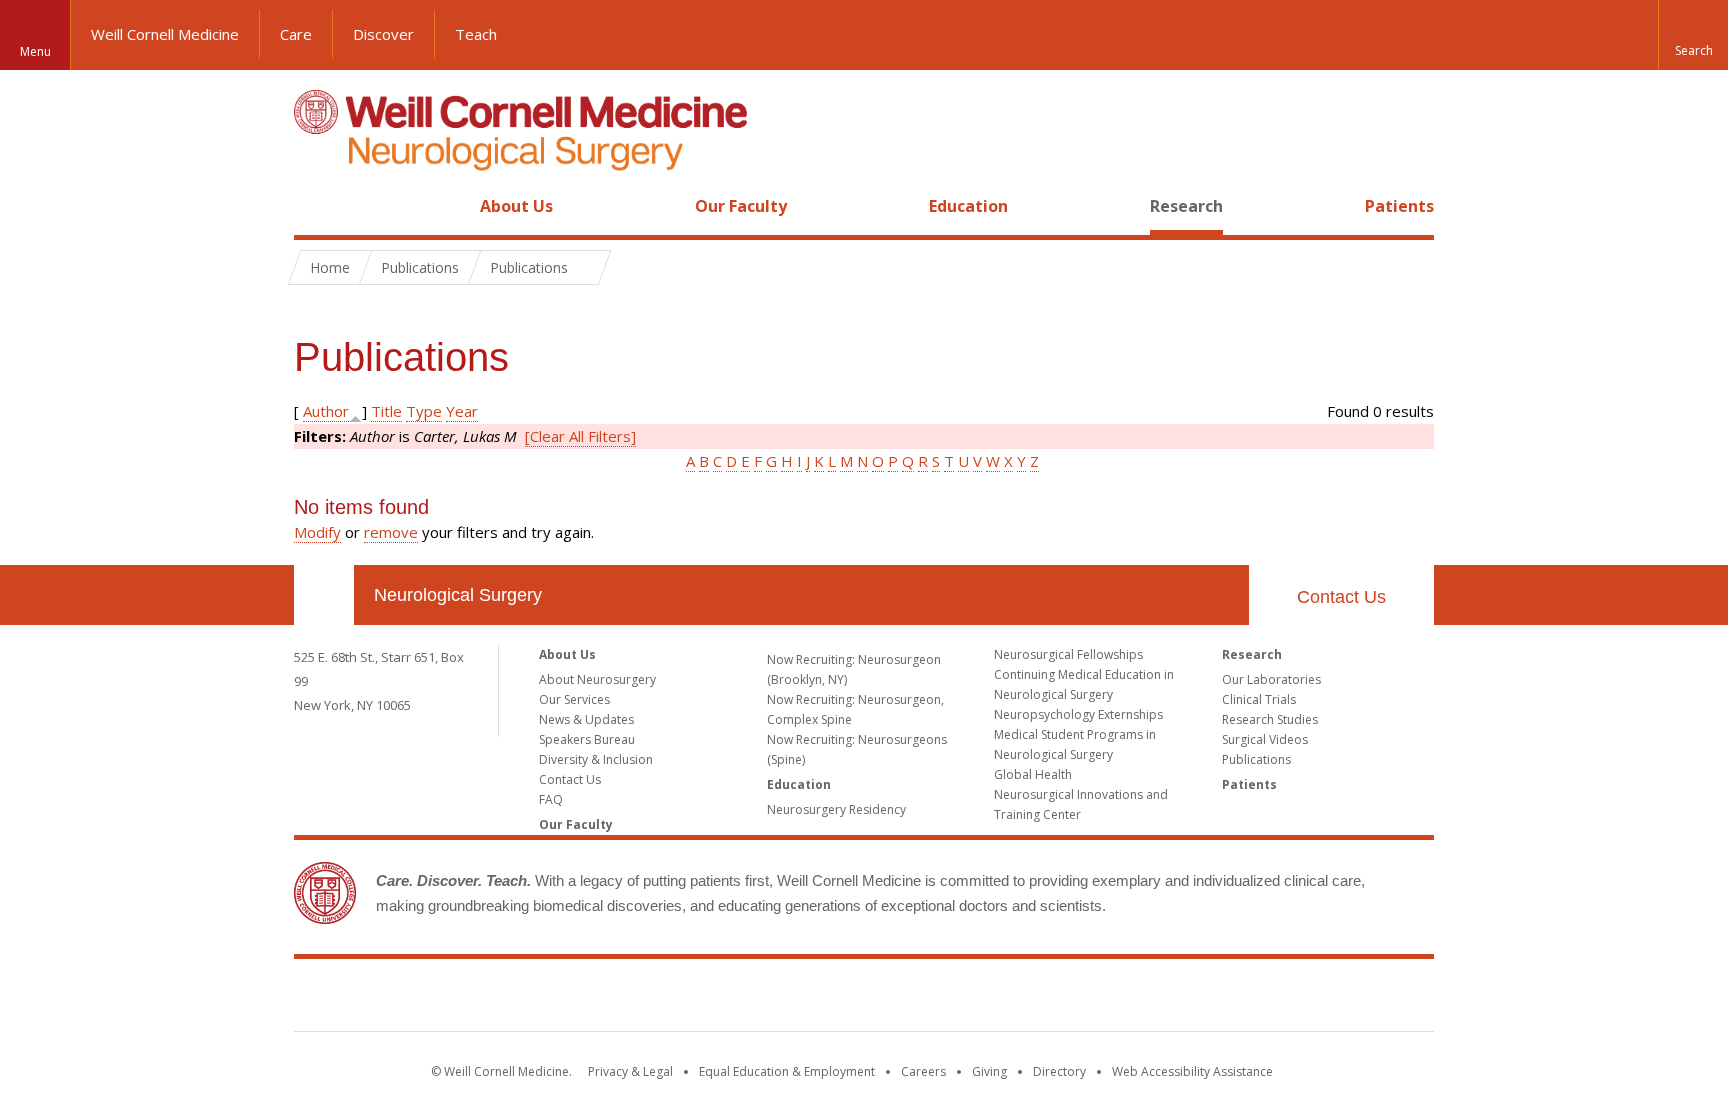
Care (296, 34)
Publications (1256, 759)
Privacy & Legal (630, 1071)
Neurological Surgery (458, 595)
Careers (923, 1071)
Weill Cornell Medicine (165, 34)
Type (424, 411)
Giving (989, 1071)
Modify (317, 532)
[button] (1693, 35)
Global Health (1033, 774)
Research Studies (1270, 719)
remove (391, 532)
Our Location (324, 595)
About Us (516, 206)
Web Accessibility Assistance (1192, 1071)
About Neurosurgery (597, 679)
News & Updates (586, 719)
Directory (1059, 1071)
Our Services (574, 699)
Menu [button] (35, 51)
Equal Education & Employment (787, 1071)
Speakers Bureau (587, 739)
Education (968, 206)
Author (326, 411)
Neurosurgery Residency (836, 809)
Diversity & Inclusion (596, 759)
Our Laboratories (1271, 679)
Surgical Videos (1265, 739)
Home (316, 206)
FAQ (551, 799)
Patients (1399, 206)
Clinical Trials (1259, 699)
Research (1186, 206)
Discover (383, 34)
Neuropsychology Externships (1078, 714)
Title (386, 411)
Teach (476, 34)
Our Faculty (741, 206)
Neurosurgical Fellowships (1068, 654)
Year (462, 411)
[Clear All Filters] (580, 436)
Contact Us (1341, 597)
